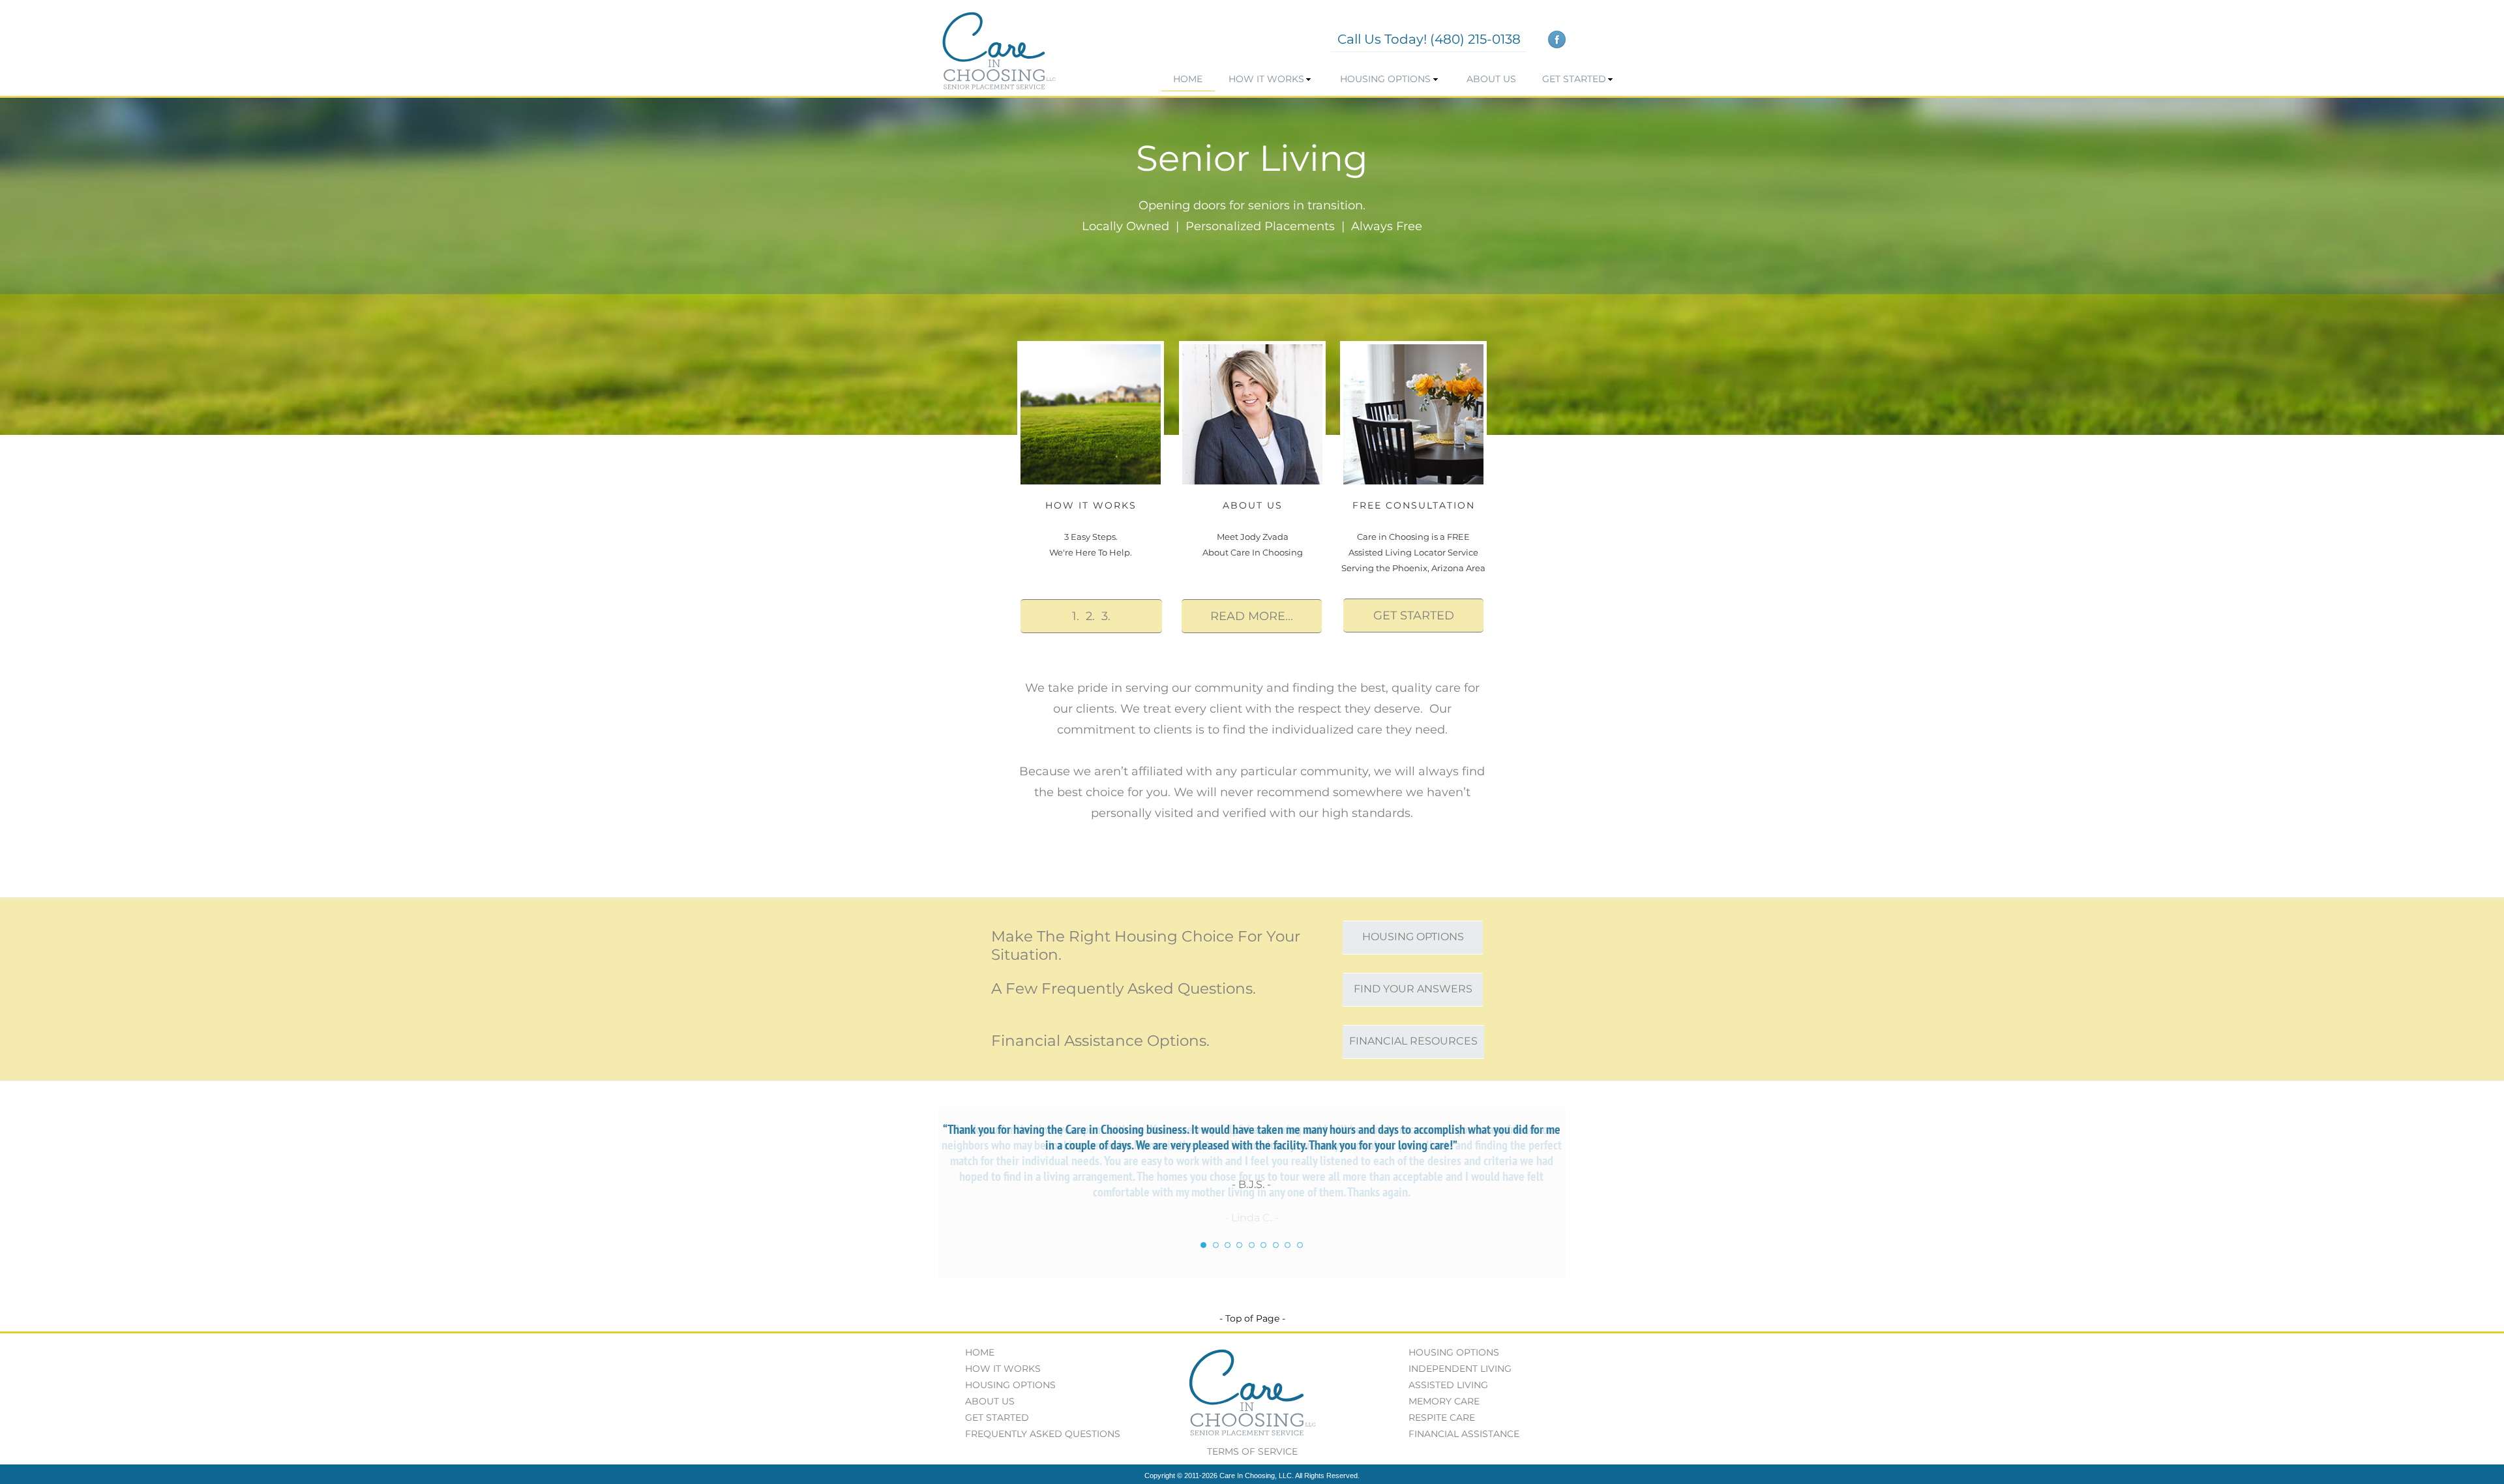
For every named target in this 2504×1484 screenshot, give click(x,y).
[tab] (1203, 1245)
